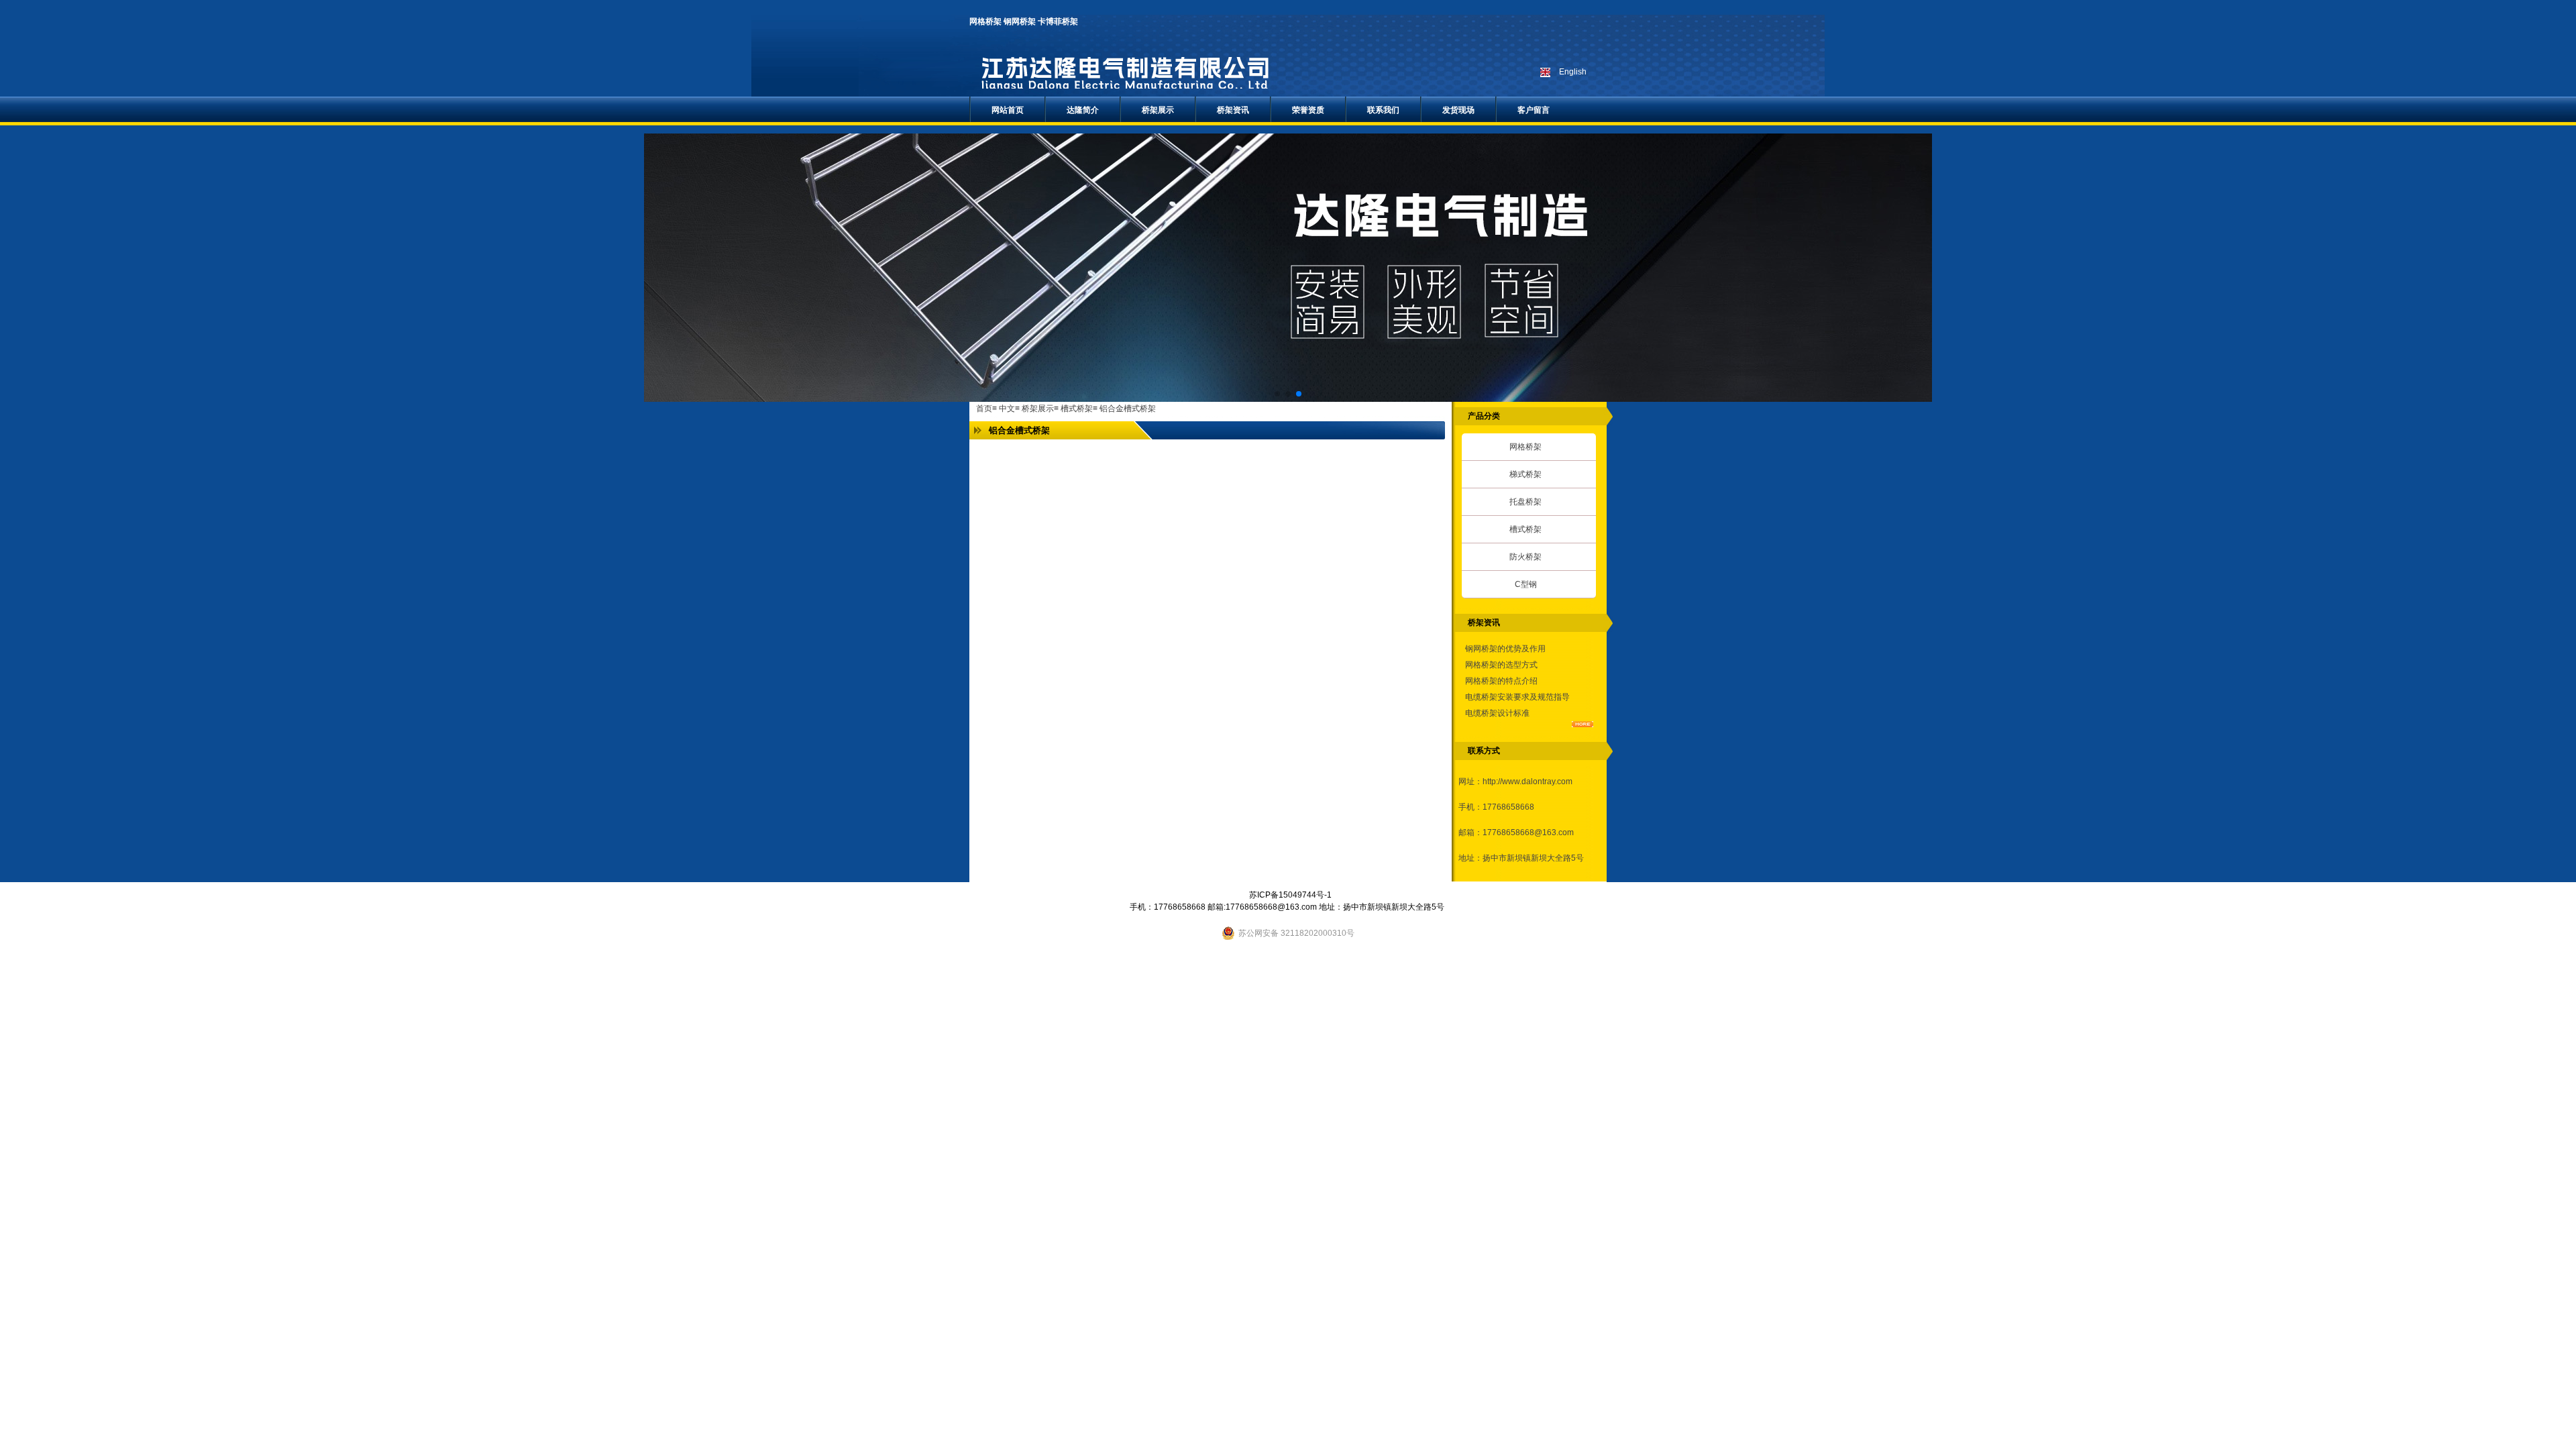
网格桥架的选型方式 (1501, 665)
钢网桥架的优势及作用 (1505, 649)
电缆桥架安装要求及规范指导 (1517, 697)
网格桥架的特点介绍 (1501, 681)
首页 (984, 409)
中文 (1007, 409)
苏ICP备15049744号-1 (1290, 895)
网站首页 (1008, 110)
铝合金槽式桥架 (1128, 409)
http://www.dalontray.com (1527, 782)
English (1573, 72)
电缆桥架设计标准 (1497, 713)
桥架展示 (1038, 409)
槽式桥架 (1077, 409)
